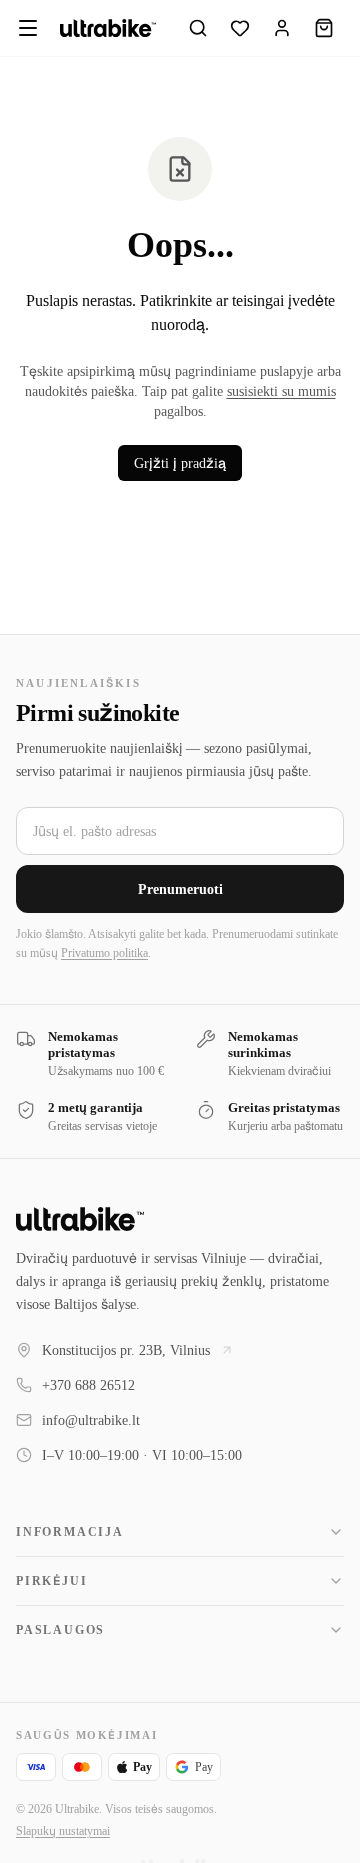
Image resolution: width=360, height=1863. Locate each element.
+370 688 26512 (97, 1385)
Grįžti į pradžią (180, 463)
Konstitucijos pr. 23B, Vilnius (133, 1350)
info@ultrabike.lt (92, 1420)
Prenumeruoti (180, 839)
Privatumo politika (275, 904)
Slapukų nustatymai (72, 1831)
